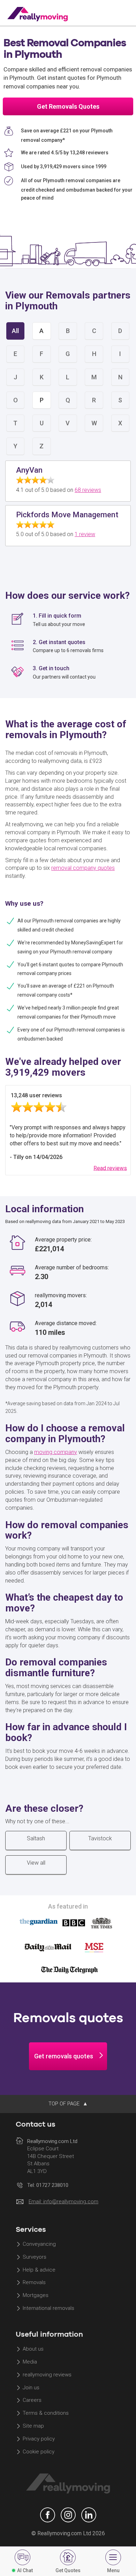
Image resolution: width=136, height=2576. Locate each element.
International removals (48, 2308)
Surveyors (35, 2257)
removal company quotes (83, 868)
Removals (34, 2283)
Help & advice (39, 2270)
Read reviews (110, 1168)
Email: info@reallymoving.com (63, 2202)
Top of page (65, 2104)
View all (36, 1863)
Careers (32, 2400)
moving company (56, 1452)
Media (30, 2362)
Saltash (36, 1838)
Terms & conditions (46, 2413)
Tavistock (100, 1838)
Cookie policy (39, 2452)
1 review (85, 534)
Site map (33, 2426)
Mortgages (36, 2296)
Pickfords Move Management (67, 515)
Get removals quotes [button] (64, 2056)
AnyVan (29, 470)
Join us (31, 2388)
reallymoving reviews (47, 2375)
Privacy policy (39, 2439)
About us (33, 2349)
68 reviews (88, 490)
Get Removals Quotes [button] (68, 106)
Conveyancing (39, 2244)
